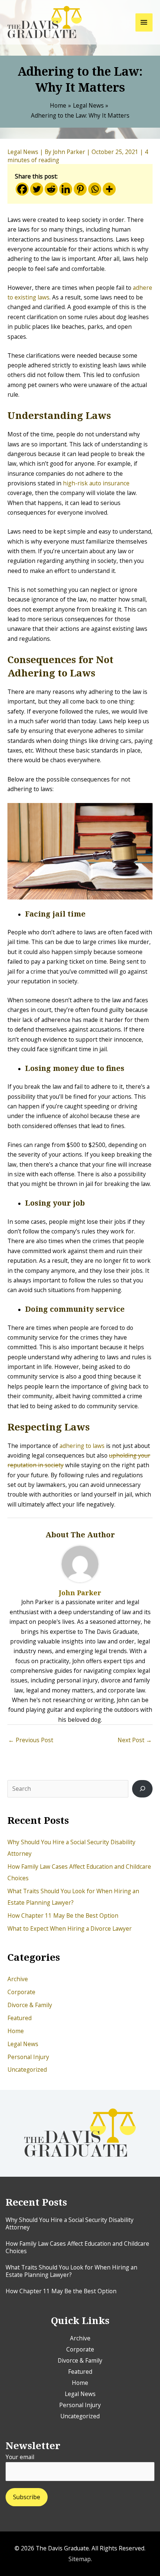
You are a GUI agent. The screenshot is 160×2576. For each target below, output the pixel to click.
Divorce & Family (30, 2005)
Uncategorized (27, 2069)
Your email (20, 2457)
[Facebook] (22, 189)
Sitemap (80, 2559)
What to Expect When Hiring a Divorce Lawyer (70, 1928)
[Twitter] (37, 189)
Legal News (23, 2044)
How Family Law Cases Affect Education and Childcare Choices (77, 2247)
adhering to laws (82, 1446)
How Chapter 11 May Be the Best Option (63, 1915)
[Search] (142, 1789)
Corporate (21, 1992)
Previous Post (31, 1740)
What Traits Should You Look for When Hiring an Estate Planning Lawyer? (71, 2271)
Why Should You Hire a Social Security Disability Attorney (70, 2223)
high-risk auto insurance (96, 483)
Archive (18, 1979)
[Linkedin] (66, 189)
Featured (20, 2018)
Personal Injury (28, 2057)
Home (16, 2031)
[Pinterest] (80, 189)
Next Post (135, 1740)
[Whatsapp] (95, 189)
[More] (109, 189)
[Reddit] (51, 189)
